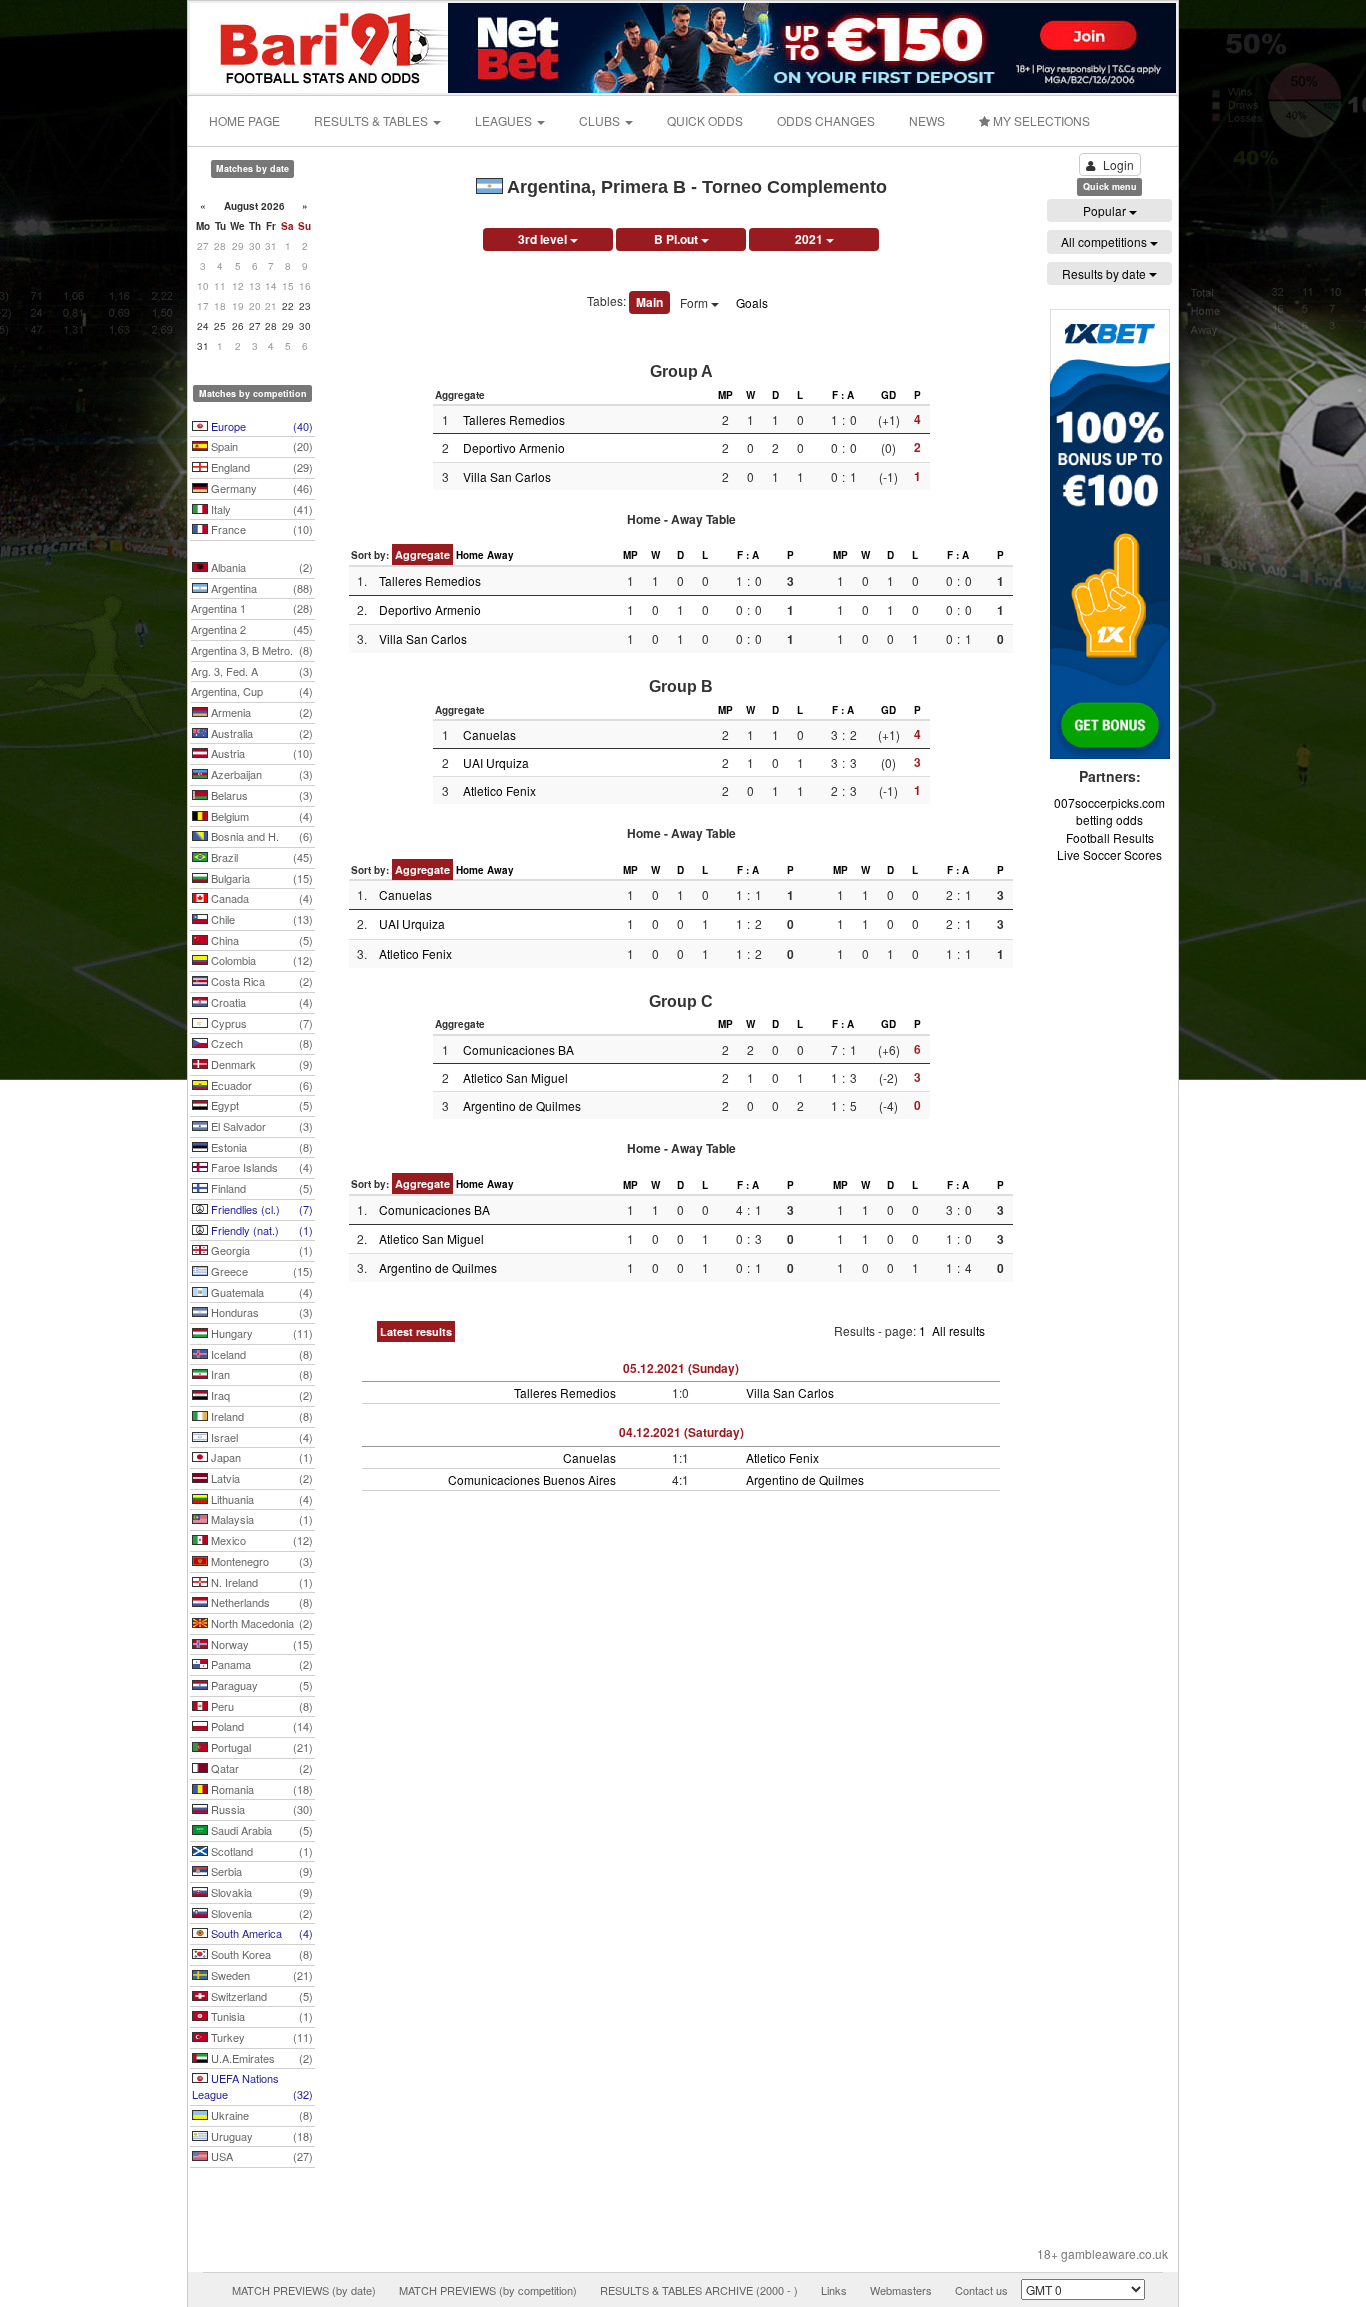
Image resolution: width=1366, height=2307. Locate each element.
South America (260, 1933)
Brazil (260, 857)
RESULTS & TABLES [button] (372, 120)
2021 (810, 239)
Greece (260, 1271)
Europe (260, 426)
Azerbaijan (260, 774)
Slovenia (260, 1913)
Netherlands (260, 1602)
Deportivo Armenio (514, 447)
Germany (260, 488)
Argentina (260, 588)
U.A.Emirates (260, 2058)
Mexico (260, 1540)
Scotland (260, 1851)
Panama (260, 1664)
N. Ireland (260, 1582)
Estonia (260, 1147)
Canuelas (489, 734)
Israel (260, 1437)
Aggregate (422, 554)
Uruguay (260, 2136)
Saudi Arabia (260, 1830)
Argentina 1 (252, 608)
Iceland (260, 1354)
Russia (260, 1809)
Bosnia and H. (260, 836)
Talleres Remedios (514, 419)
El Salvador (260, 1126)
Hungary (260, 1333)
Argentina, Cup (252, 691)
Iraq (260, 1395)
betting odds (1109, 819)
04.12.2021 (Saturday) (681, 1432)
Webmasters (901, 2290)
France (260, 529)
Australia (260, 733)
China (260, 940)
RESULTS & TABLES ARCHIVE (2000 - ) (699, 2290)
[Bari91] (320, 45)
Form (695, 302)
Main (649, 302)
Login (1118, 164)
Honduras (260, 1312)
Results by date (1105, 273)
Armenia (260, 712)
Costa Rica (260, 981)
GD (888, 395)
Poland (260, 1726)
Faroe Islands (260, 1167)
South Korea (260, 1954)
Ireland (260, 1416)
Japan (260, 1457)
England (260, 467)
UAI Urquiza (496, 762)
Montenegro (260, 1561)
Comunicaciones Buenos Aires (532, 1479)
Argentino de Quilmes (522, 1105)
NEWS (927, 120)
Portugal (260, 1747)
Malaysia (260, 1519)
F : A (843, 395)
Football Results (1110, 837)
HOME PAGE (244, 120)
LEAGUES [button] (505, 120)
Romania (260, 1789)
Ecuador (260, 1085)
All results (958, 1330)
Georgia (260, 1250)
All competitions (1105, 241)
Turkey (260, 2037)
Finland (260, 1188)
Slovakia (260, 1892)
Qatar (260, 1768)
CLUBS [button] (601, 120)
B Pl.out (677, 239)
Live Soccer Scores (1109, 854)
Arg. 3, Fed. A (252, 671)
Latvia (260, 1478)
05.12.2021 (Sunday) (681, 1368)
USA (260, 2156)
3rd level (544, 239)
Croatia (260, 1002)
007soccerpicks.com (1109, 802)
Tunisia (260, 2016)
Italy (260, 509)
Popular (1106, 210)
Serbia (260, 1871)
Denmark (260, 1064)
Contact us (981, 2290)
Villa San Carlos (507, 476)
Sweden (260, 1975)
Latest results (416, 1331)
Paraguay (260, 1685)
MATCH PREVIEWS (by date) (304, 2290)
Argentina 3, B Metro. (252, 650)
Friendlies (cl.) (260, 1209)
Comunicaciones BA (518, 1049)
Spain (260, 446)
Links (834, 2290)
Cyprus (260, 1023)
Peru (260, 1706)
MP (725, 395)
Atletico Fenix (499, 790)
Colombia (260, 960)
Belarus (260, 795)
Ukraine (260, 2115)
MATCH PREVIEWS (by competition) (488, 2290)
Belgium (260, 816)
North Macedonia (260, 1623)
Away (500, 555)
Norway (260, 1644)
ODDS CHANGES (826, 120)
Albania (260, 567)
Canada (260, 898)
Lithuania (260, 1499)
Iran (260, 1374)
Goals (752, 302)
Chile (260, 919)
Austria (260, 753)
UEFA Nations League (252, 2086)
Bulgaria (260, 878)
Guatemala (260, 1292)
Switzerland (260, 1996)
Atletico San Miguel (515, 1077)
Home (470, 555)
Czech (260, 1043)
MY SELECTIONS (1040, 120)
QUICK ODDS (705, 120)
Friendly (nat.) (260, 1230)
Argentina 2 (252, 629)
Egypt (260, 1105)
